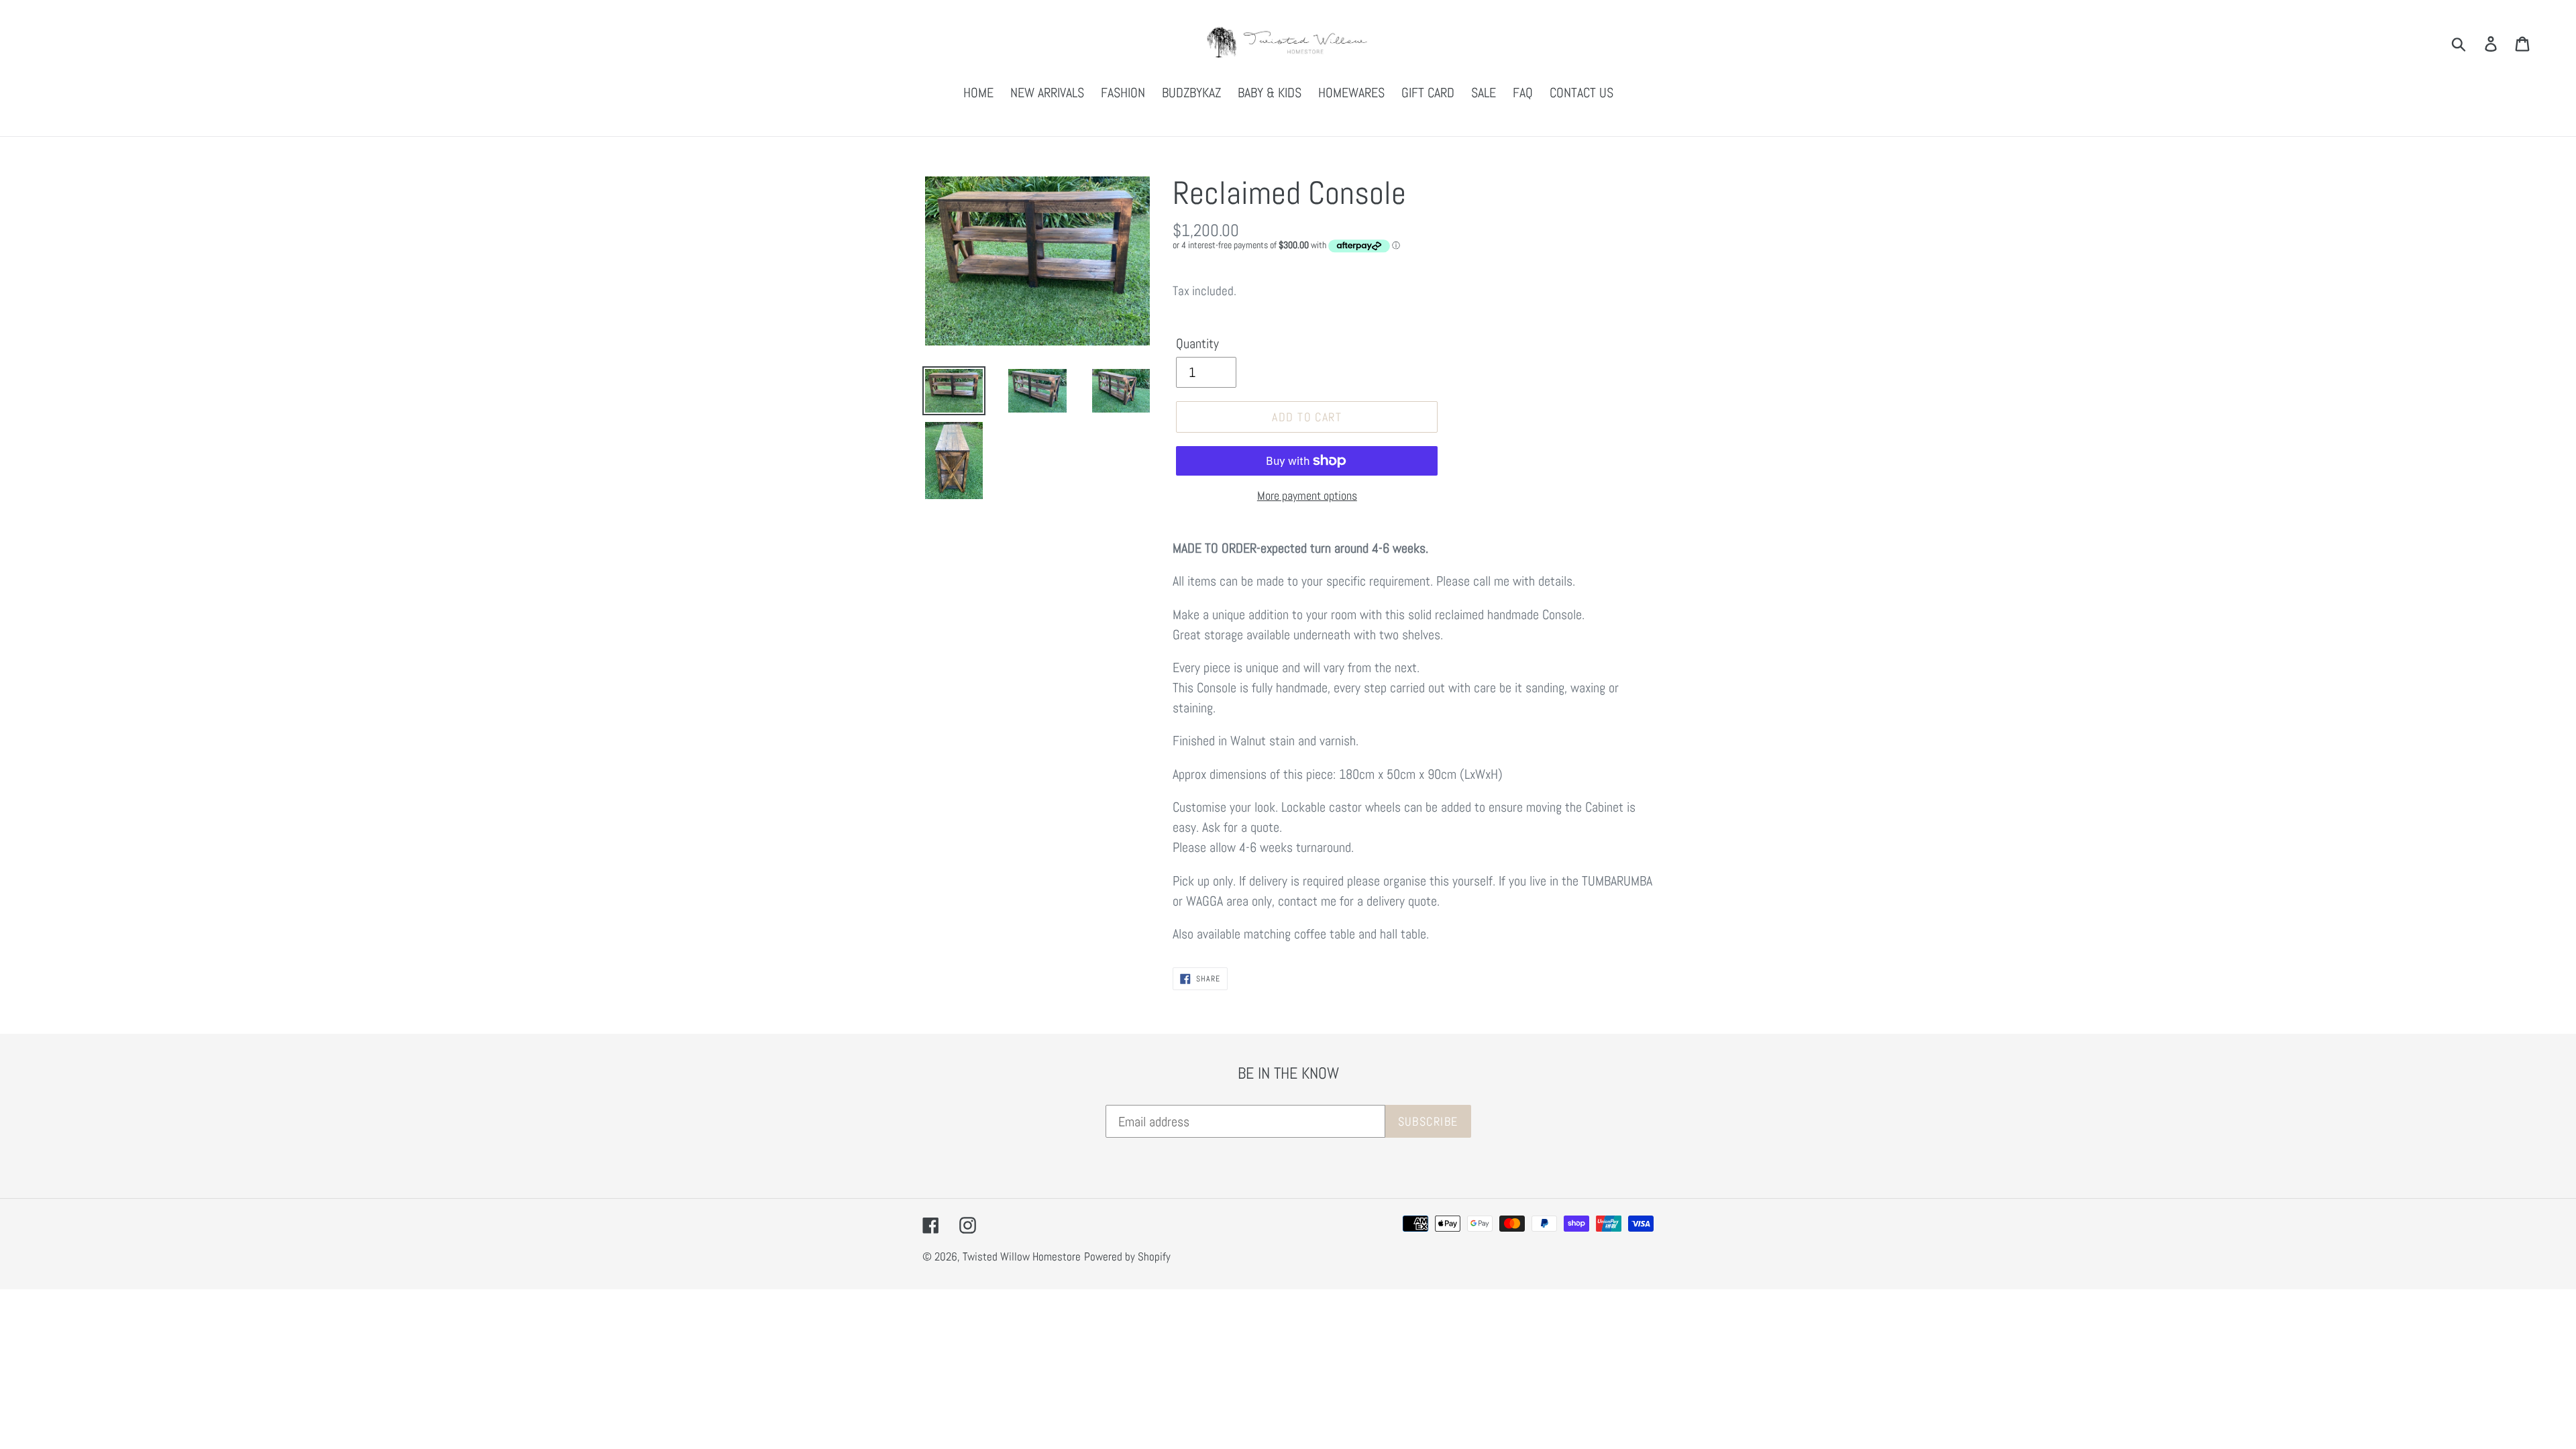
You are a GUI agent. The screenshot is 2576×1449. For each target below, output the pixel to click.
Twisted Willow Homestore (1022, 1256)
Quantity (1197, 343)
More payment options (1307, 495)
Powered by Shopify (1127, 1256)
